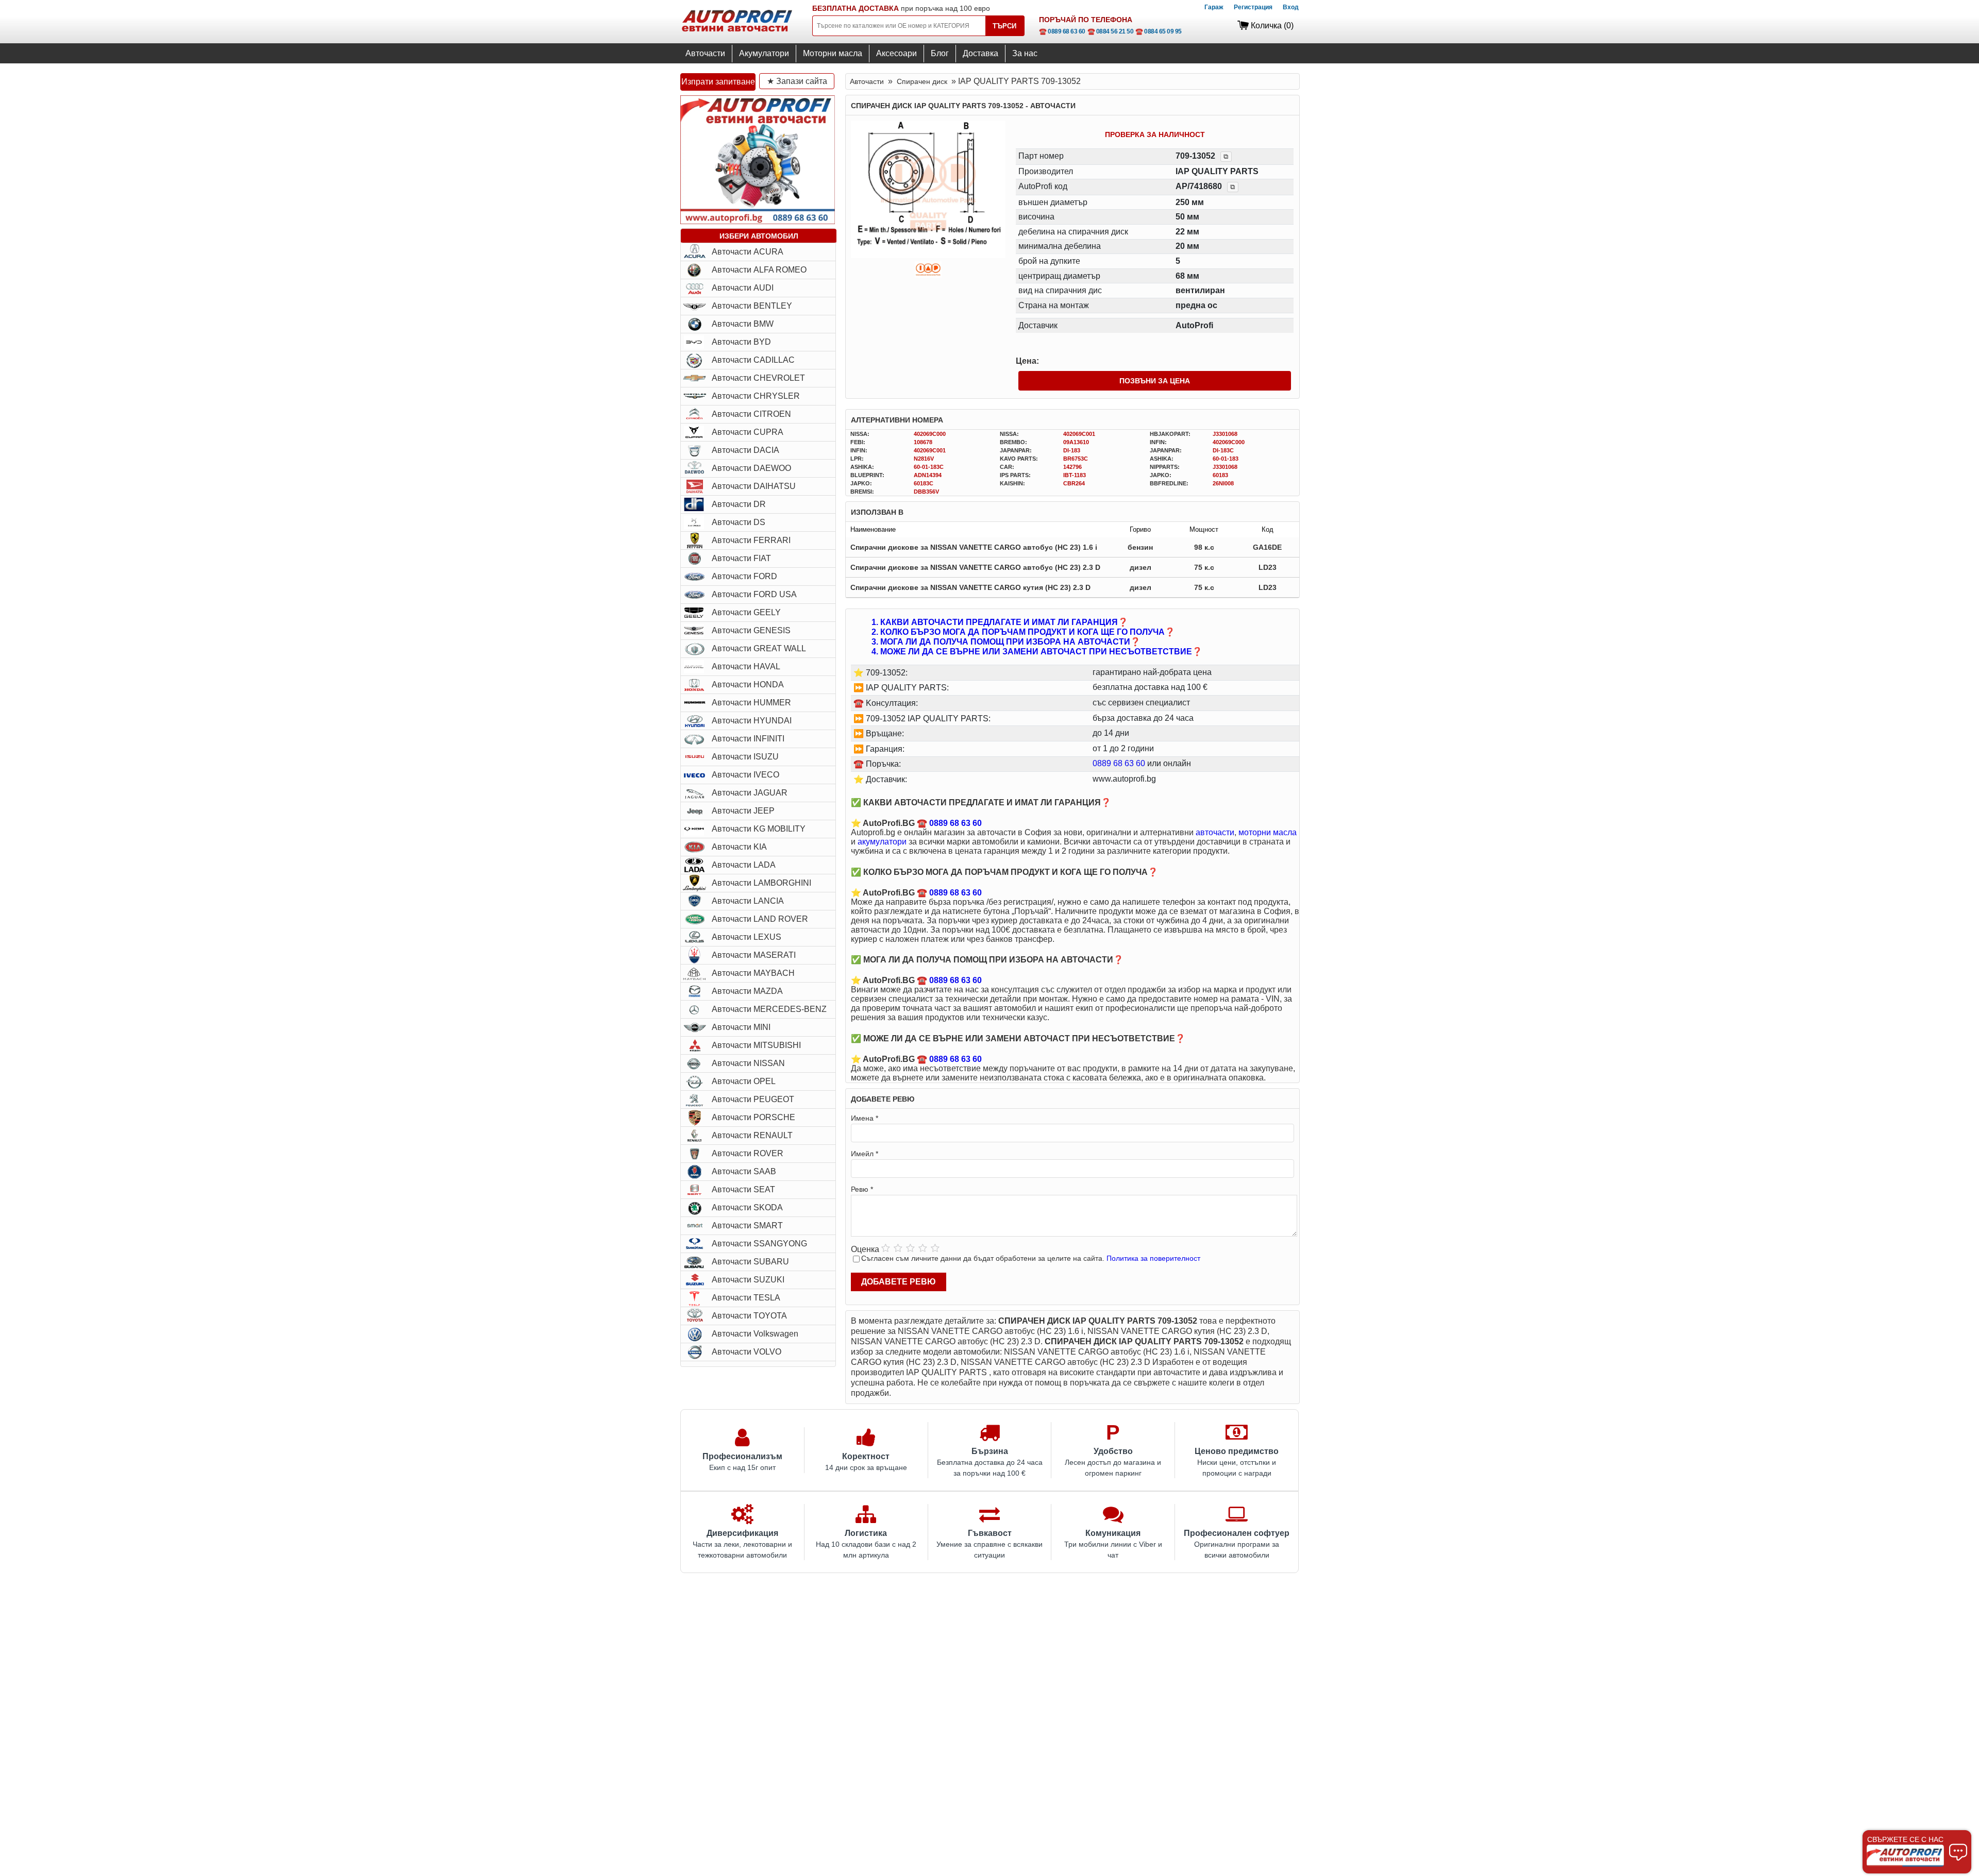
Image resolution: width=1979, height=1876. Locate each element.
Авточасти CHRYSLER (756, 396)
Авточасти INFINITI (748, 739)
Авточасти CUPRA (748, 432)
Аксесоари (896, 53)
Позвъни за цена (1155, 381)
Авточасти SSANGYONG (759, 1244)
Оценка (865, 1249)
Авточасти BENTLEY (752, 306)
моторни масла (1268, 832)
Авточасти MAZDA (747, 991)
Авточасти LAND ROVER (760, 919)
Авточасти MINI (741, 1027)
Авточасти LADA (744, 865)
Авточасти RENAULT (752, 1135)
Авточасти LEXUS (747, 937)
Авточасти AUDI (743, 288)
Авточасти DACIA (745, 450)
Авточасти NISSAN (748, 1063)
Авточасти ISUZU (745, 757)
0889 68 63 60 (1119, 763)
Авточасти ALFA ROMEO (759, 270)
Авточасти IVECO (745, 775)
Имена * (865, 1118)
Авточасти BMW (743, 324)
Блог (940, 53)
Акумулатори (764, 53)
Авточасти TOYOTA (749, 1316)
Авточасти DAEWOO (751, 468)
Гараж (1214, 7)
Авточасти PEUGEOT (753, 1099)
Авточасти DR (739, 504)
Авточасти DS (739, 522)
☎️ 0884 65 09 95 (1159, 31)
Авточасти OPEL (744, 1081)
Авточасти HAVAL (746, 666)
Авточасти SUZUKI (748, 1280)
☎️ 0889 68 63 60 (1062, 31)
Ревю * (862, 1189)
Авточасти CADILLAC (753, 360)
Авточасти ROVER (748, 1153)
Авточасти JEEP (743, 811)
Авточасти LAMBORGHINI (761, 883)
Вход (1291, 7)
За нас (1025, 53)
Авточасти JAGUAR (750, 793)
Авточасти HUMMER (751, 703)
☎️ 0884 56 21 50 (1111, 31)
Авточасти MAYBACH (753, 973)
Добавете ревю (899, 1282)
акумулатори (882, 842)
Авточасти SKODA (747, 1207)
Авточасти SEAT (743, 1189)
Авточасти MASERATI (754, 955)
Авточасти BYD (741, 342)
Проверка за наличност (1155, 134)
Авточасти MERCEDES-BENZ (769, 1009)
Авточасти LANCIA (748, 901)
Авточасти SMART (747, 1226)
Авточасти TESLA (746, 1298)
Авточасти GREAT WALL (759, 648)
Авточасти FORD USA (754, 594)
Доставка (980, 53)
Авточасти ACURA (748, 252)
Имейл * (865, 1154)
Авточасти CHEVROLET (758, 378)
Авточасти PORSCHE (753, 1117)
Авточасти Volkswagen (755, 1334)
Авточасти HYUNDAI (752, 721)
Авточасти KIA (739, 847)
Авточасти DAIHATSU (754, 486)
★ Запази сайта (797, 81)
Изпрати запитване (718, 82)
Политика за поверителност (1153, 1258)
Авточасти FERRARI (751, 540)
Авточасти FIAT (741, 558)
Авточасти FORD (744, 576)
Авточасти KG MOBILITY (759, 829)
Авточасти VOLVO (747, 1352)
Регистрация (1253, 7)
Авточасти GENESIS (751, 630)
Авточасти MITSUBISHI (756, 1045)
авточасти (1215, 832)
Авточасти (705, 53)
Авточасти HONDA (748, 685)
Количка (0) (1272, 26)
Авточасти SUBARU (750, 1262)
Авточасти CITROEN (751, 414)
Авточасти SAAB (744, 1171)
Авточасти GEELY (746, 612)
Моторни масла (833, 53)
